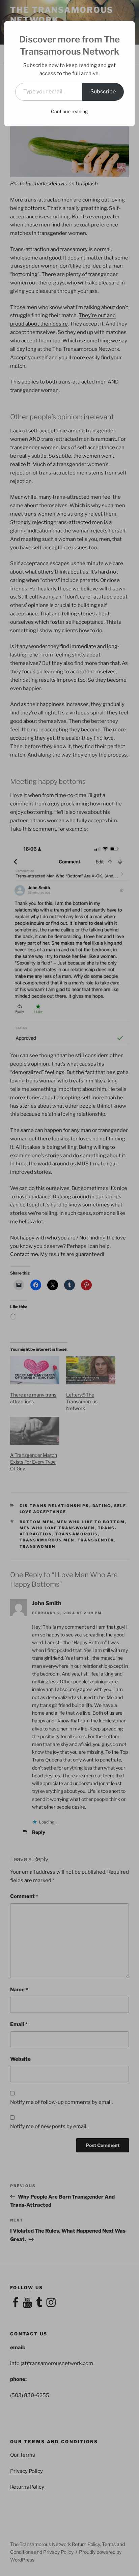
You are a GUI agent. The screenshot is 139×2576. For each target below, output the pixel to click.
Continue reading (69, 111)
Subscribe (103, 91)
